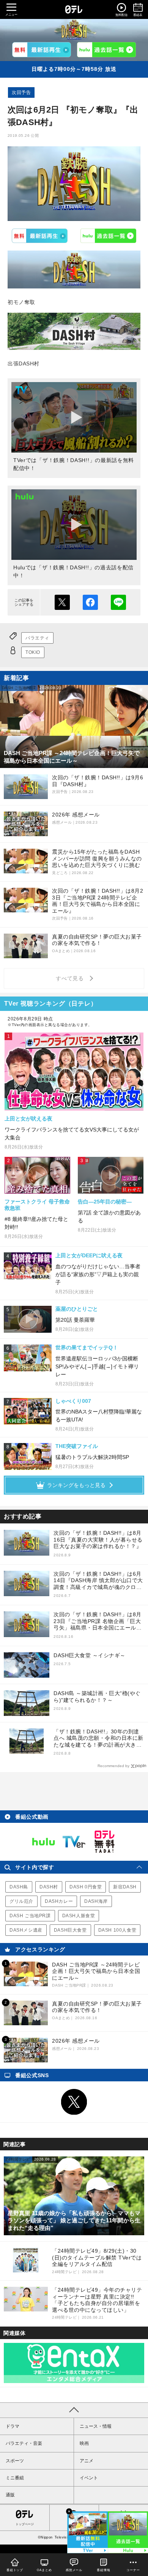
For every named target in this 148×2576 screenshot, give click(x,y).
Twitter (74, 2102)
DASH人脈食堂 (79, 1916)
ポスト (62, 602)
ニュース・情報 (96, 2426)
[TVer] (42, 50)
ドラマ (13, 2426)
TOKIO (33, 652)
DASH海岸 (96, 1901)
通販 (10, 2495)
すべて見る (71, 978)
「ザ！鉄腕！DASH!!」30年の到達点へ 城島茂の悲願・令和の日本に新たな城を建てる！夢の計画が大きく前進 (98, 1738)
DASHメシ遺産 (26, 1930)
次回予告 (21, 92)
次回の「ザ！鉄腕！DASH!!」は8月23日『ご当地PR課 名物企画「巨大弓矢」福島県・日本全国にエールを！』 (98, 1621)
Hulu (109, 236)
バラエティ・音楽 (24, 2443)
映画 (84, 2443)
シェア (90, 602)
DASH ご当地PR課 (30, 1916)
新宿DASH (125, 1887)
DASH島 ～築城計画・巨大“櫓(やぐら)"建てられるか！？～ (97, 1697)
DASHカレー (59, 1901)
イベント (89, 2478)
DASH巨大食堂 (70, 1930)
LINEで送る (118, 602)
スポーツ (15, 2461)
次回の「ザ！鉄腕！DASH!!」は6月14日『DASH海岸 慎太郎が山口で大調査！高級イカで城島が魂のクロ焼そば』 (98, 1581)
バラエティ (37, 638)
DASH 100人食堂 (117, 1930)
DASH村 (49, 1887)
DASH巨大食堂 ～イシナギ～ (90, 1655)
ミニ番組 (15, 2478)
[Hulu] (106, 50)
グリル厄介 (21, 1901)
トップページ (25, 2524)
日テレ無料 (104, 1842)
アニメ (87, 2461)
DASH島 (19, 1887)
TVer (40, 236)
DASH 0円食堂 (86, 1887)
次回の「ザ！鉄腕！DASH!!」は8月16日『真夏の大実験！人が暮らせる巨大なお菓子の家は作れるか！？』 (98, 1539)
